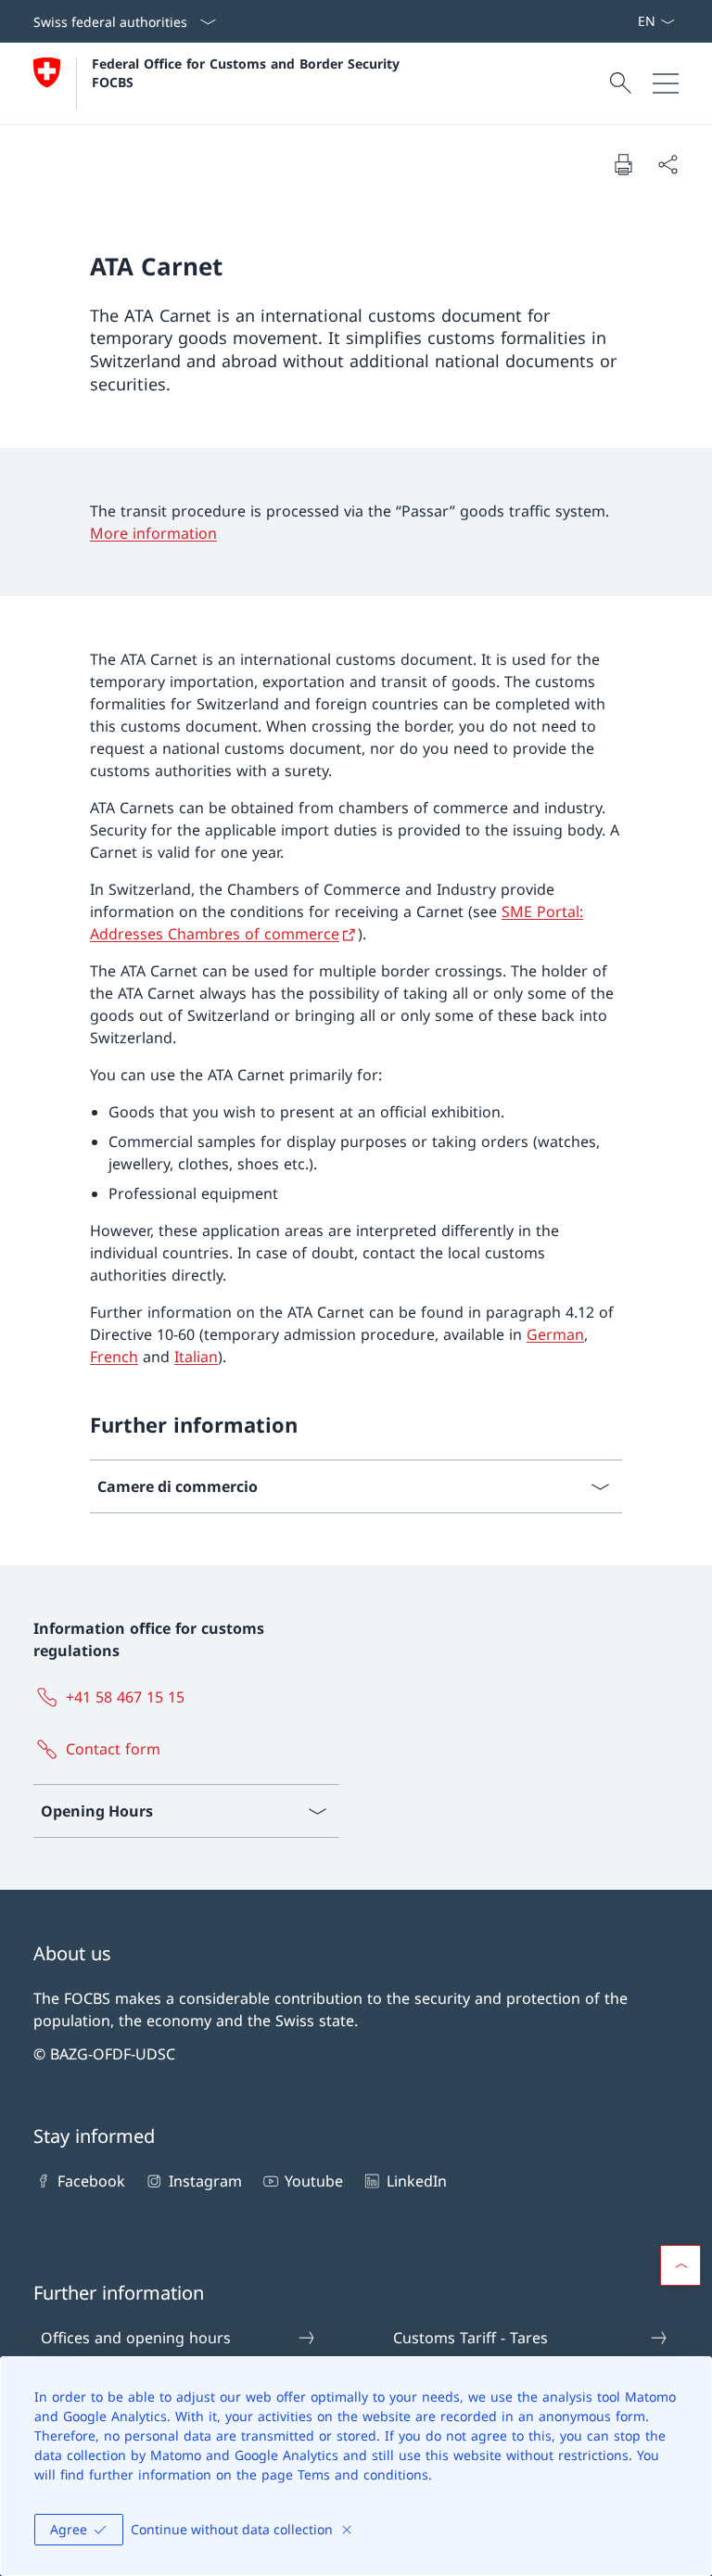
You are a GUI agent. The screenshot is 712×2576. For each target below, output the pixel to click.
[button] (680, 2265)
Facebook (91, 2181)
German (555, 1334)
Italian (196, 1357)
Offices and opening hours (136, 2338)
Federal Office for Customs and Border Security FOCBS (248, 72)
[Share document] (667, 164)
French (114, 1357)
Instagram (205, 2181)
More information (153, 533)
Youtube (314, 2181)
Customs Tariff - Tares (470, 2338)
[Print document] (623, 164)
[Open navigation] (666, 83)
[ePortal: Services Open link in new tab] (629, 21)
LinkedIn (416, 2181)
